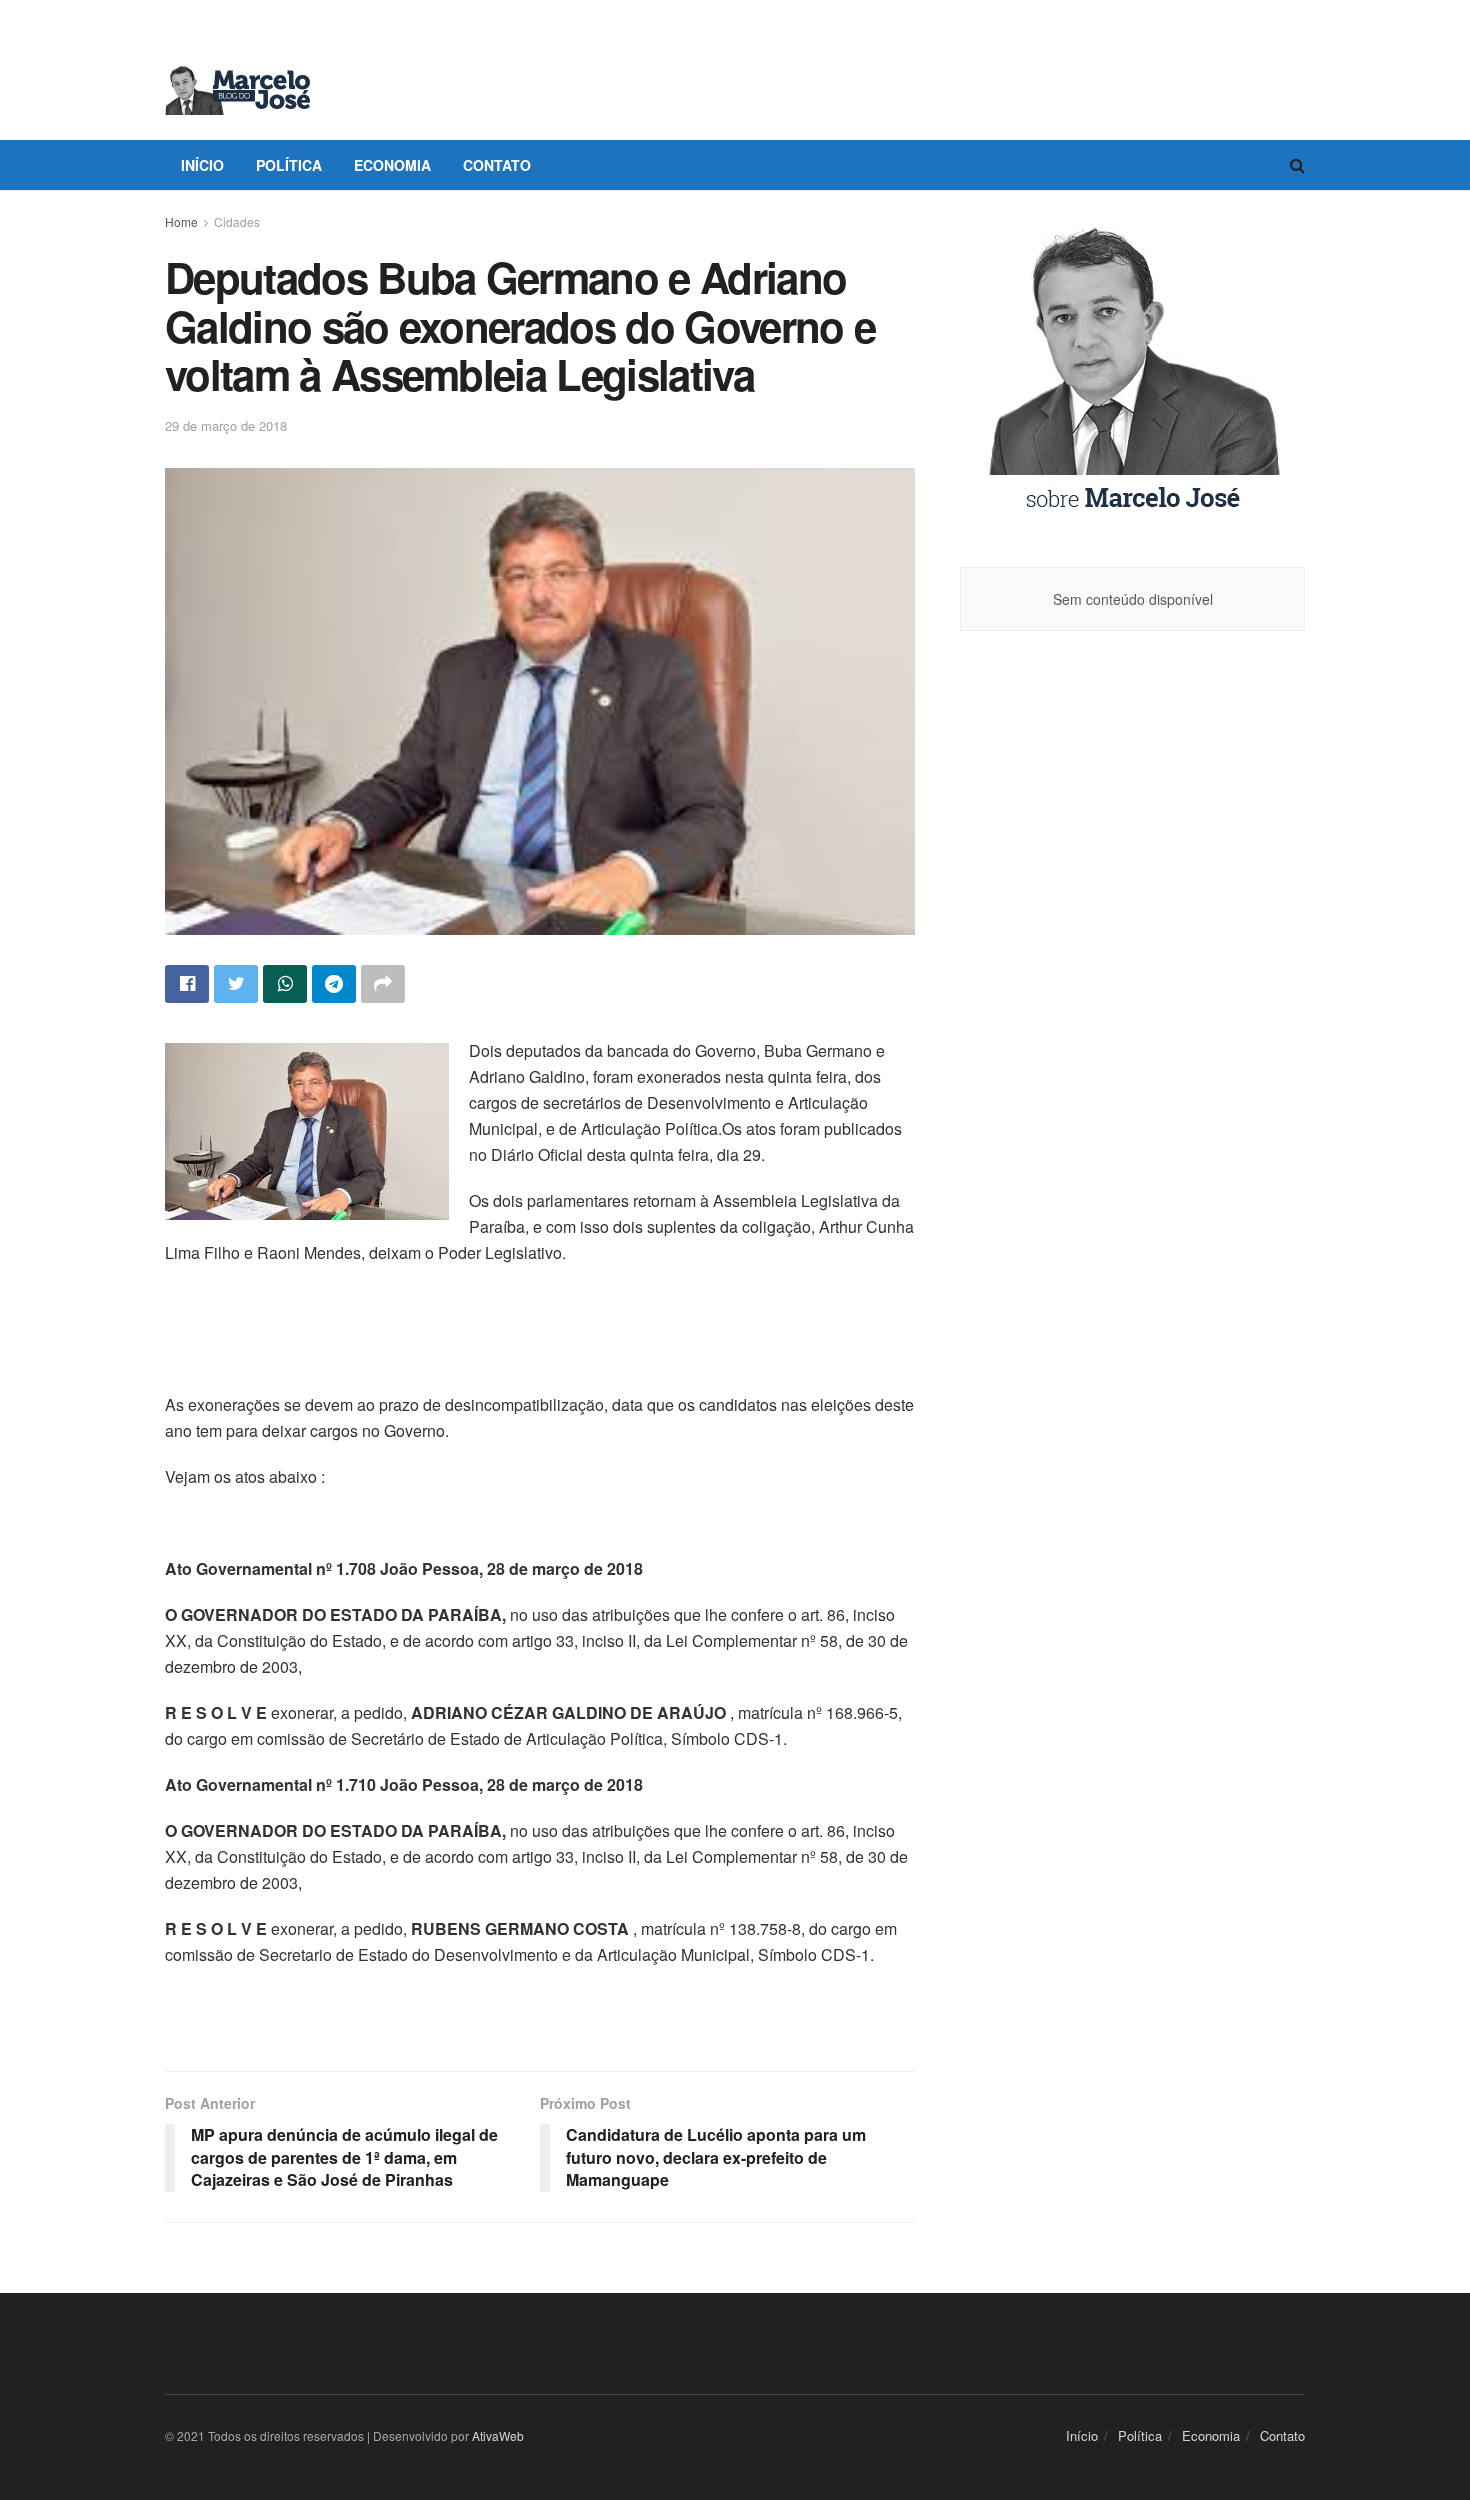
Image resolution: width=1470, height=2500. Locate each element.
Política (289, 165)
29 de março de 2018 (226, 425)
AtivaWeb (498, 2435)
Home (181, 221)
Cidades (237, 221)
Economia (392, 165)
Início (202, 165)
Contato (497, 165)
